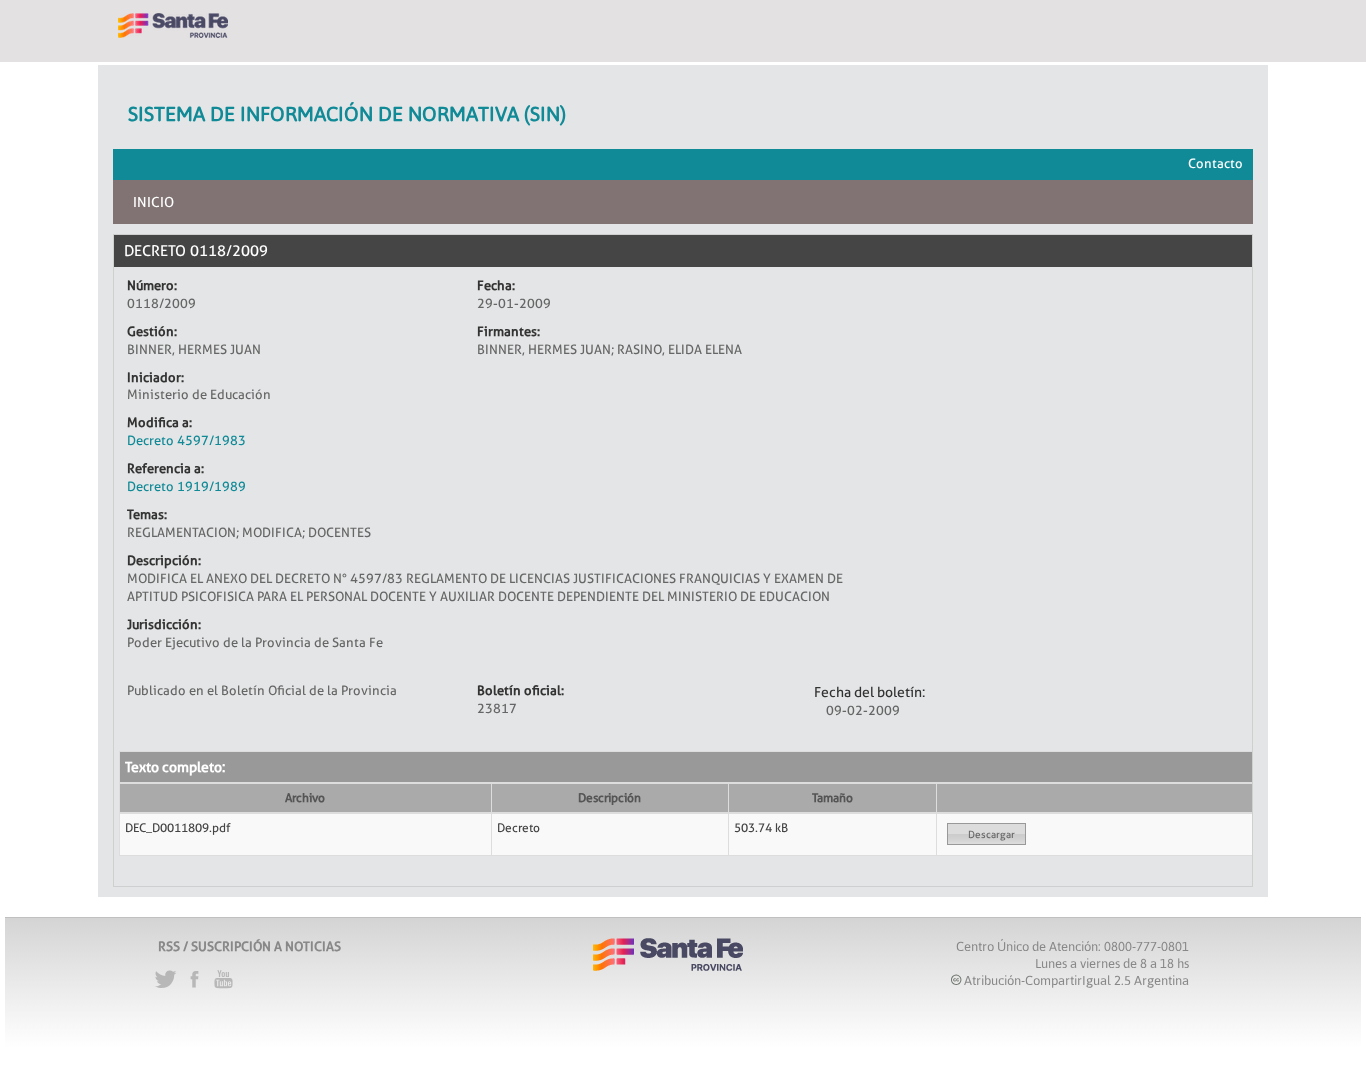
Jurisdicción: (164, 624)
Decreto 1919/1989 (186, 486)
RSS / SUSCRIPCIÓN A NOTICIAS (249, 946)
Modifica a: (159, 422)
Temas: (147, 514)
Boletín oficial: (520, 690)
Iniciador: (155, 377)
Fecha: (496, 285)
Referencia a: (165, 468)
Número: (152, 285)
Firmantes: (508, 331)
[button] (986, 834)
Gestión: (152, 331)
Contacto (1215, 163)
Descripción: (164, 560)
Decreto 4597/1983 (186, 440)
